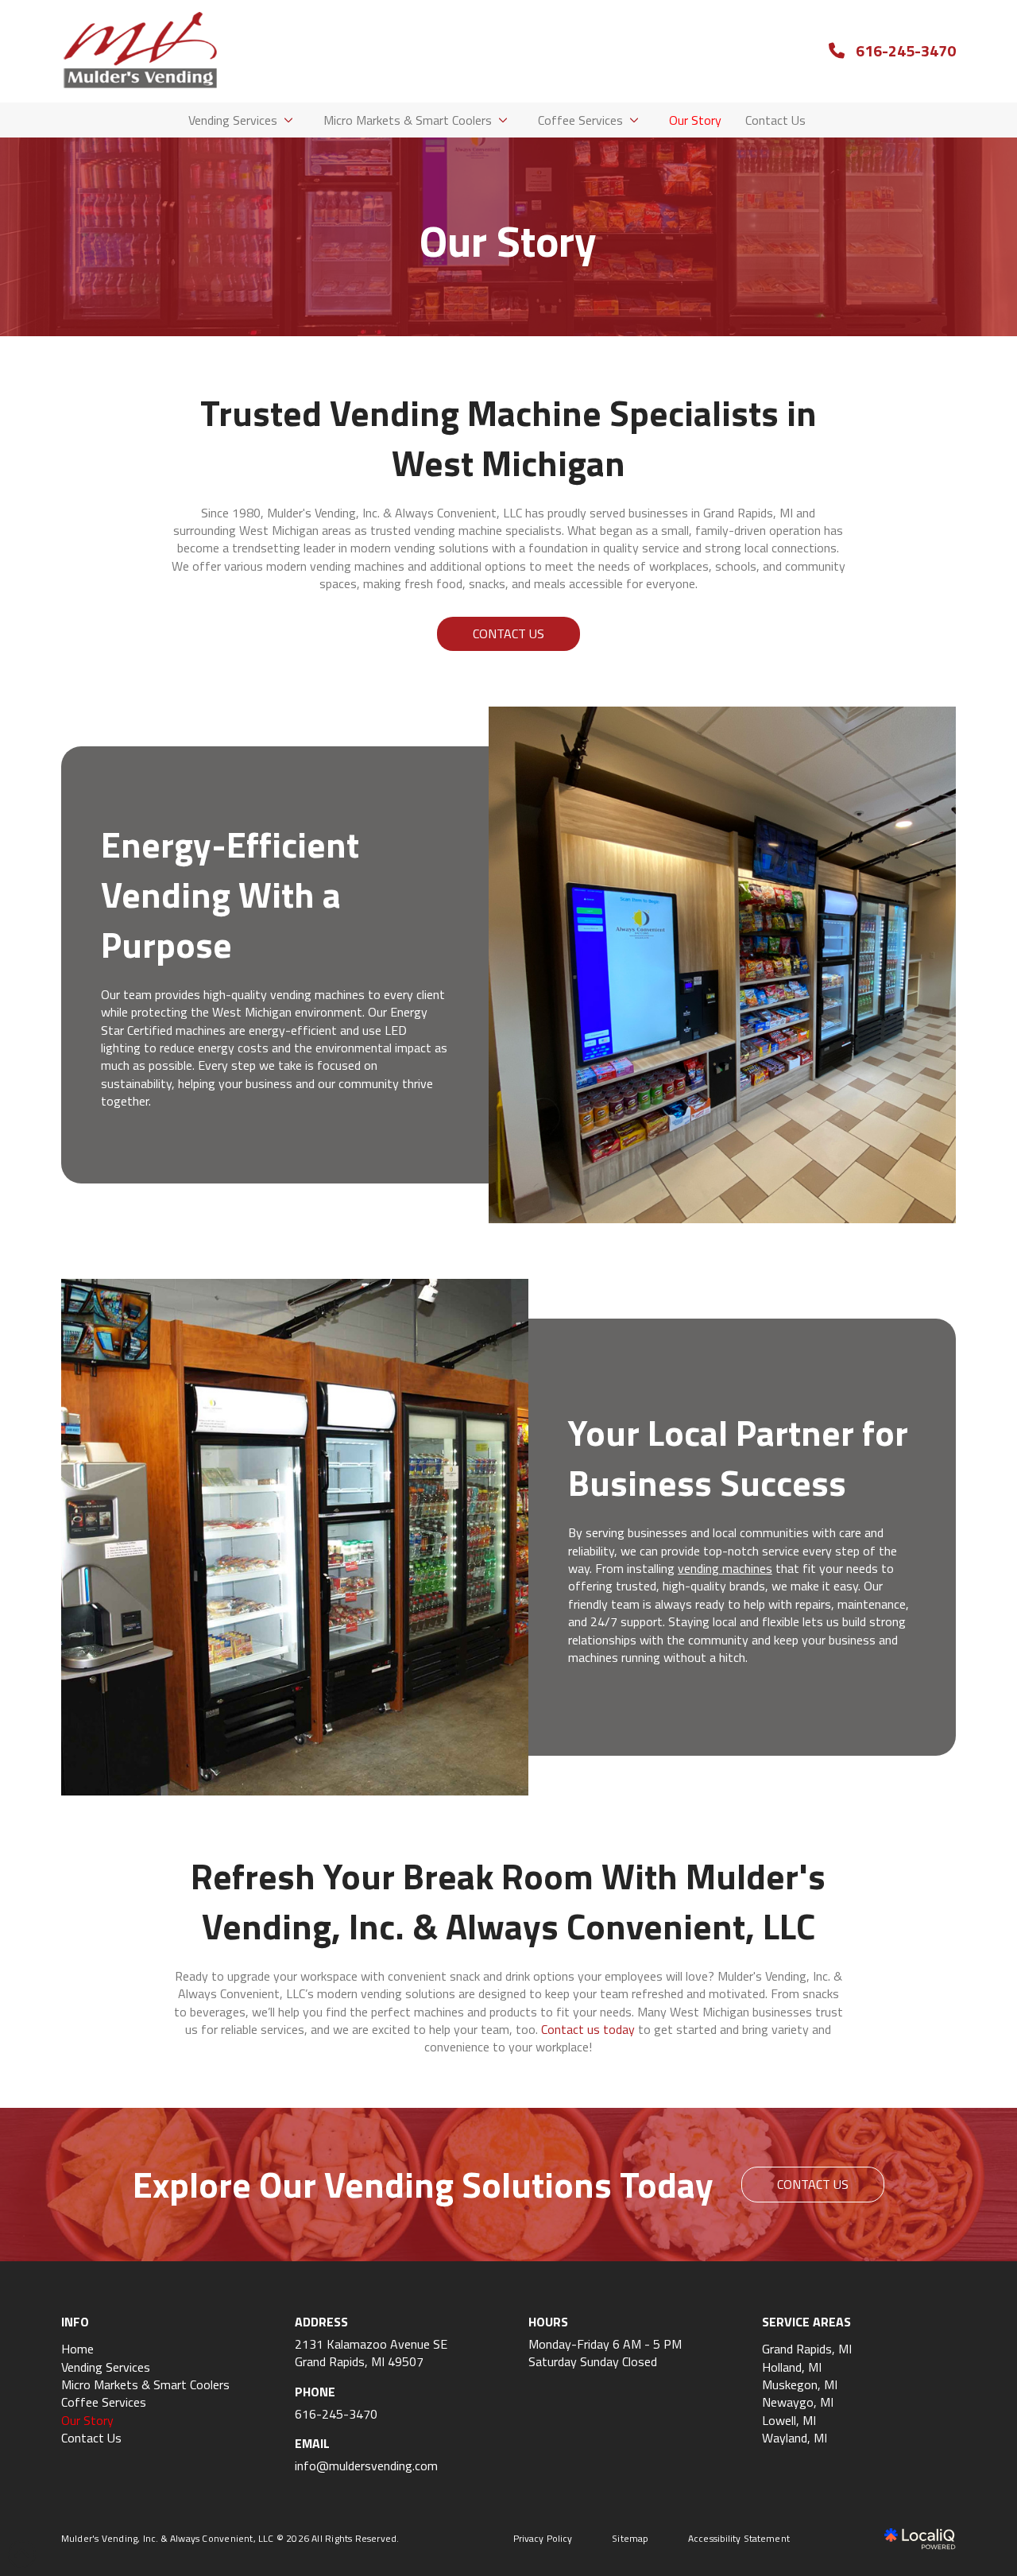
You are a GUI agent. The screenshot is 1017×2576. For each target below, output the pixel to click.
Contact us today (588, 2029)
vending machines (725, 1568)
